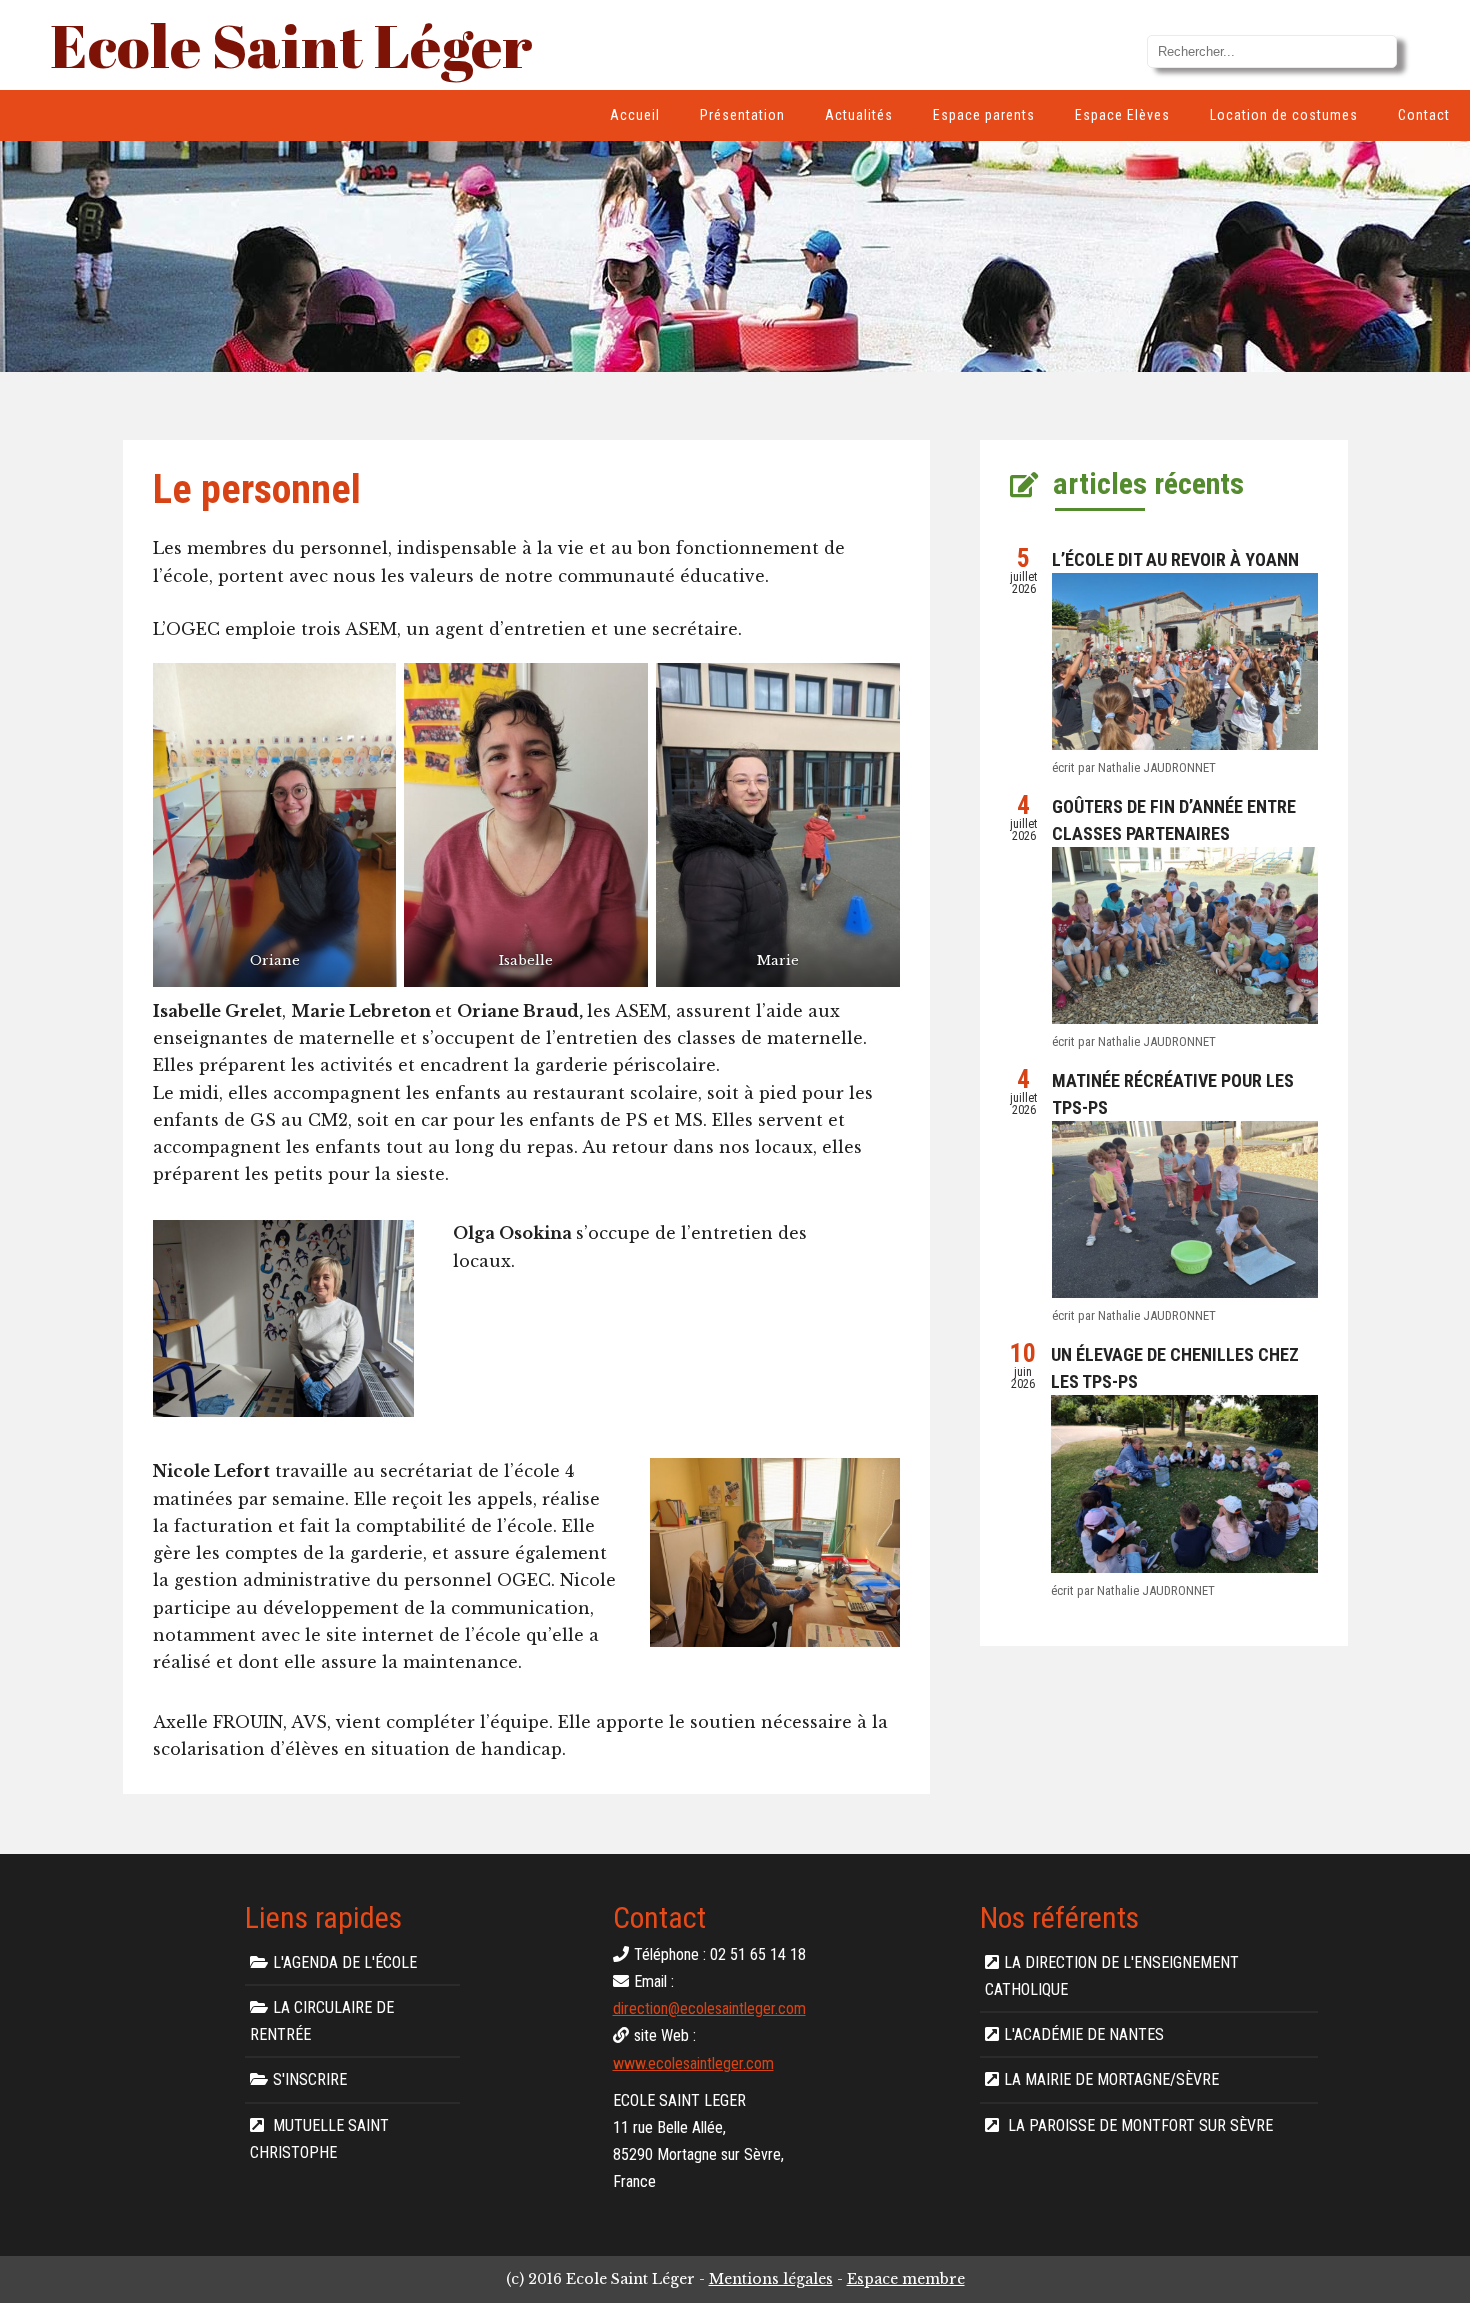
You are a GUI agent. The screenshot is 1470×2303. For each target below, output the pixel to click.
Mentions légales (771, 2279)
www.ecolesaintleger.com (693, 2063)
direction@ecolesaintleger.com (709, 2008)
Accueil (635, 115)
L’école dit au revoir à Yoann (1175, 559)
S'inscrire (310, 2079)
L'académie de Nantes (1084, 2034)
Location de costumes (1284, 115)
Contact (1424, 115)
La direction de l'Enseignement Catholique (1112, 1976)
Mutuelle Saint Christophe (319, 2139)
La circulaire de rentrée (322, 2021)
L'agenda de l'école (345, 1962)
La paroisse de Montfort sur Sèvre (1138, 2125)
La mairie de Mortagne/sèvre (1111, 2079)
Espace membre (906, 2279)
